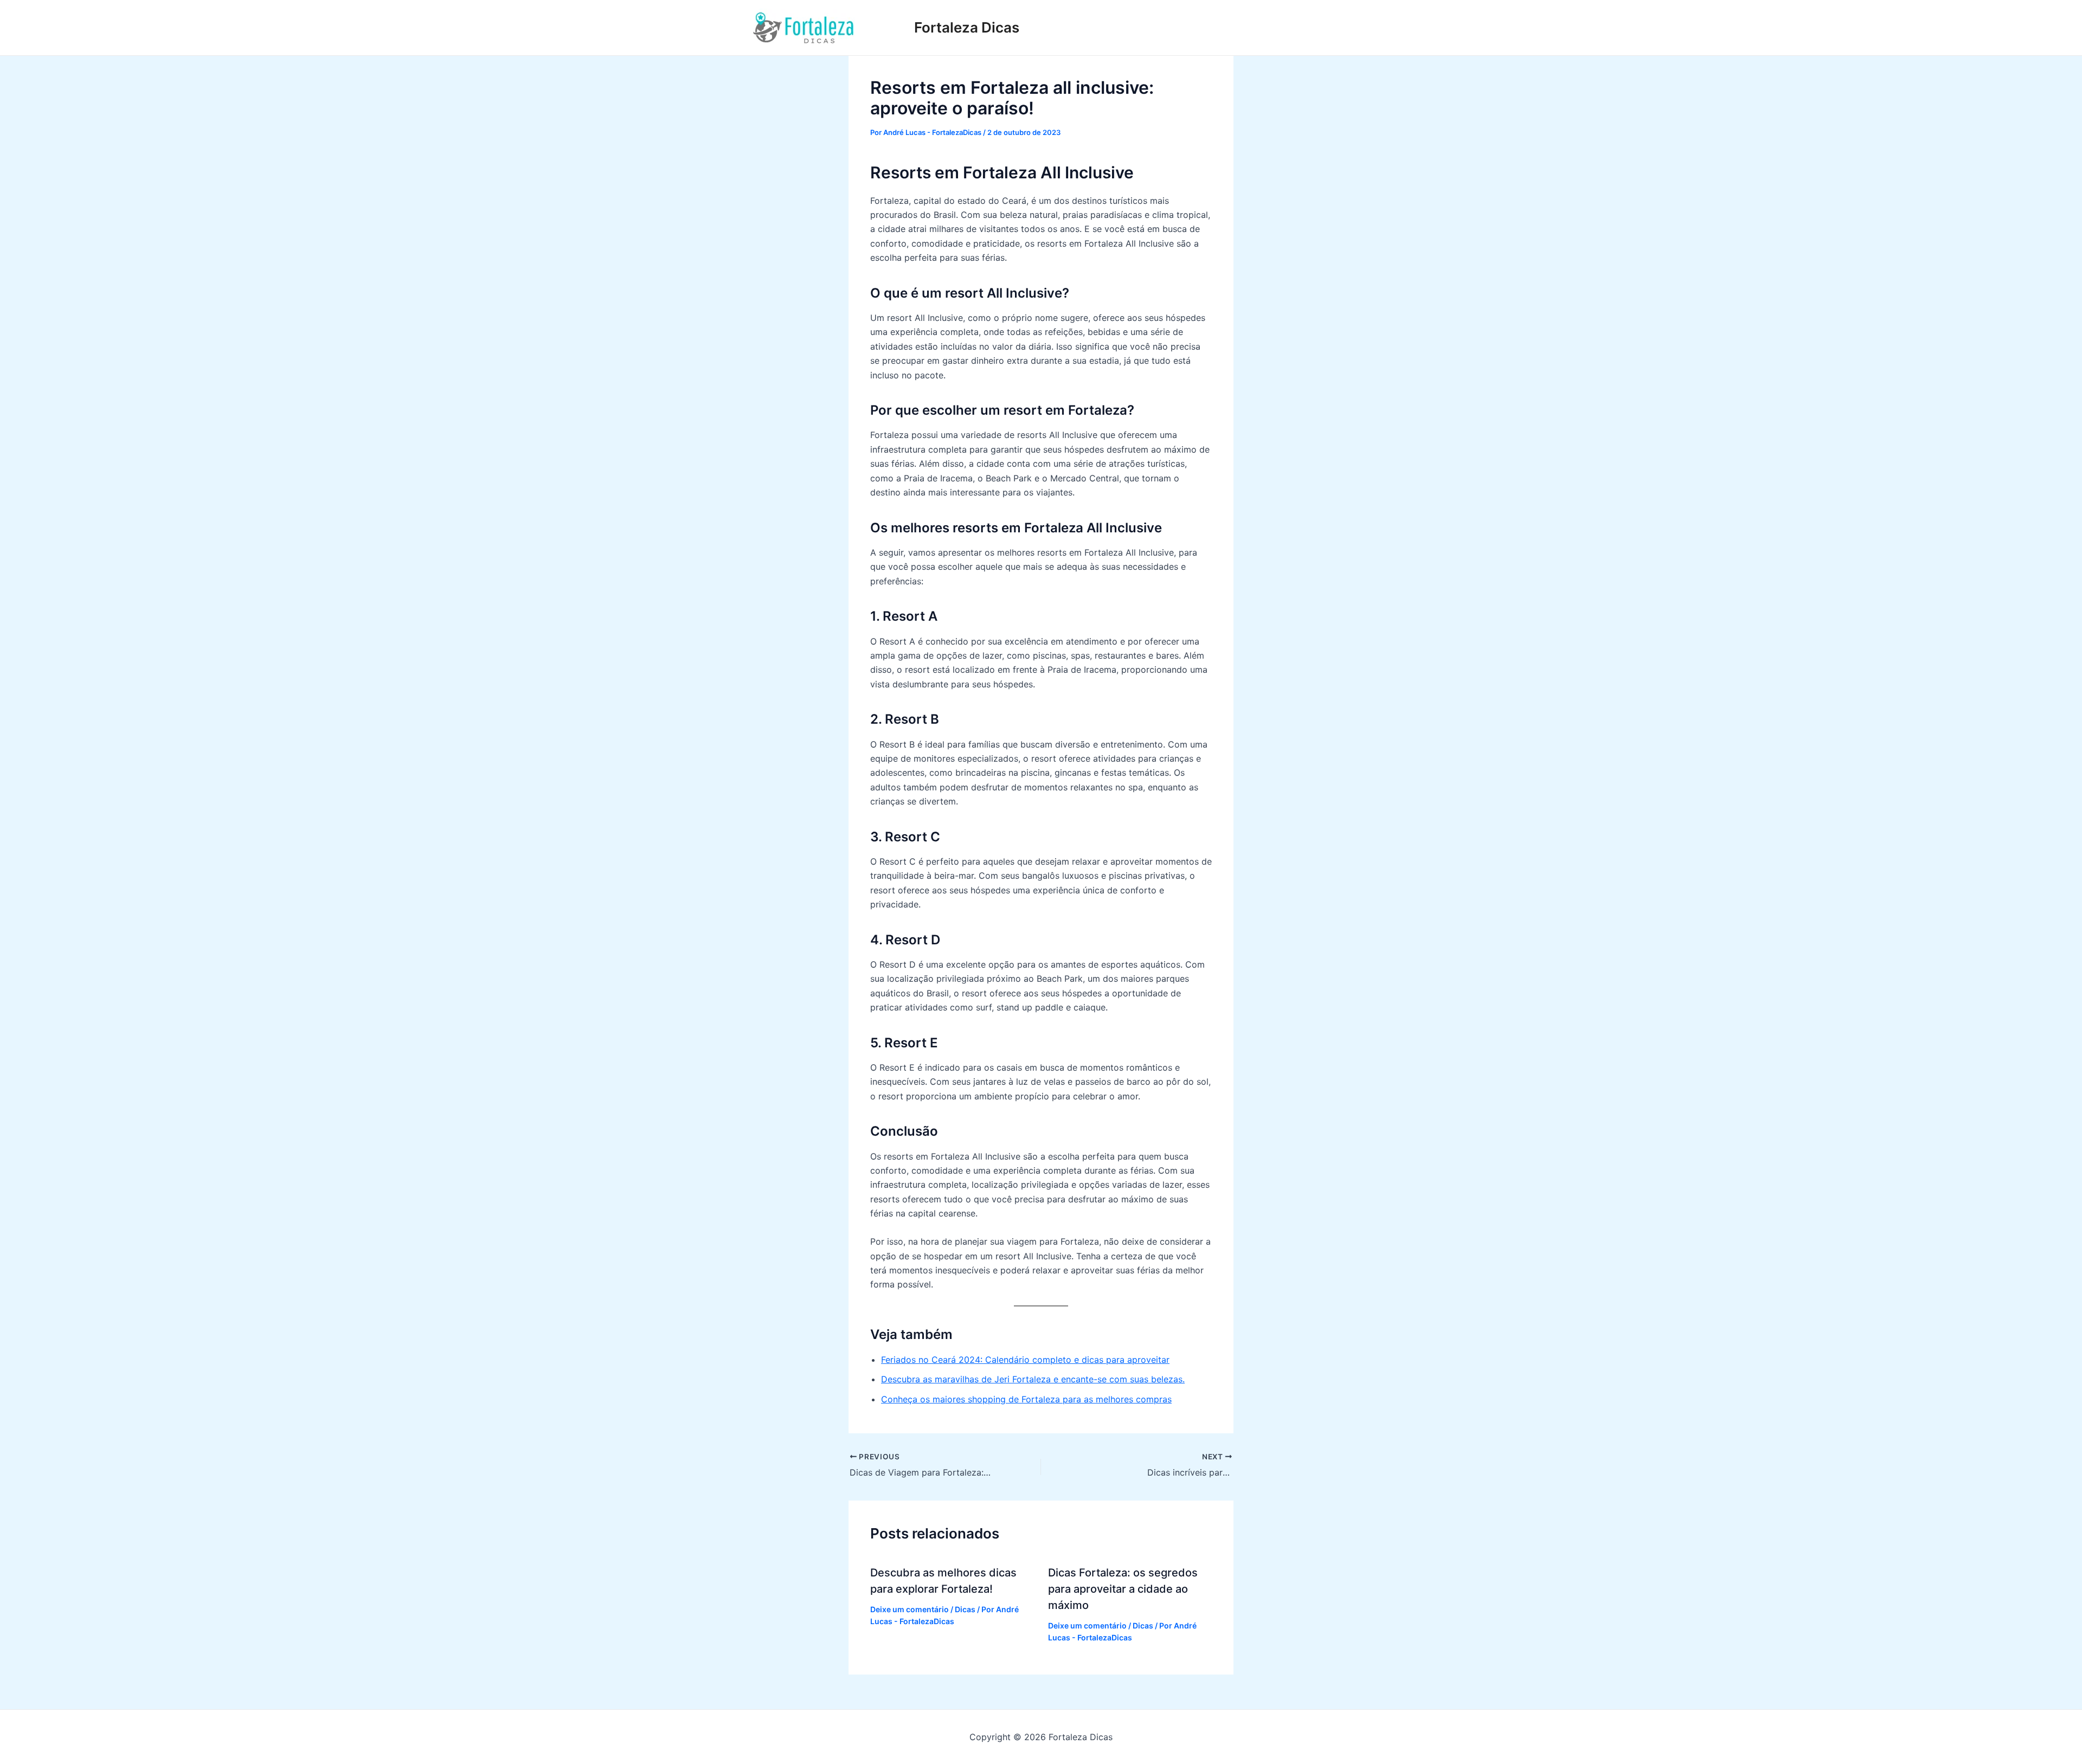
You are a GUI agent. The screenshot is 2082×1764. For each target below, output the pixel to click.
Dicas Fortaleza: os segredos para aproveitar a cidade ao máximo (1123, 1589)
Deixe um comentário (910, 1609)
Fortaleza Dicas (967, 27)
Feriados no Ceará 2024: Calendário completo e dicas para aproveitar (1025, 1360)
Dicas (965, 1609)
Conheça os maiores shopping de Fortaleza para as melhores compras (1026, 1399)
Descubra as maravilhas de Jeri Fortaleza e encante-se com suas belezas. (1033, 1379)
